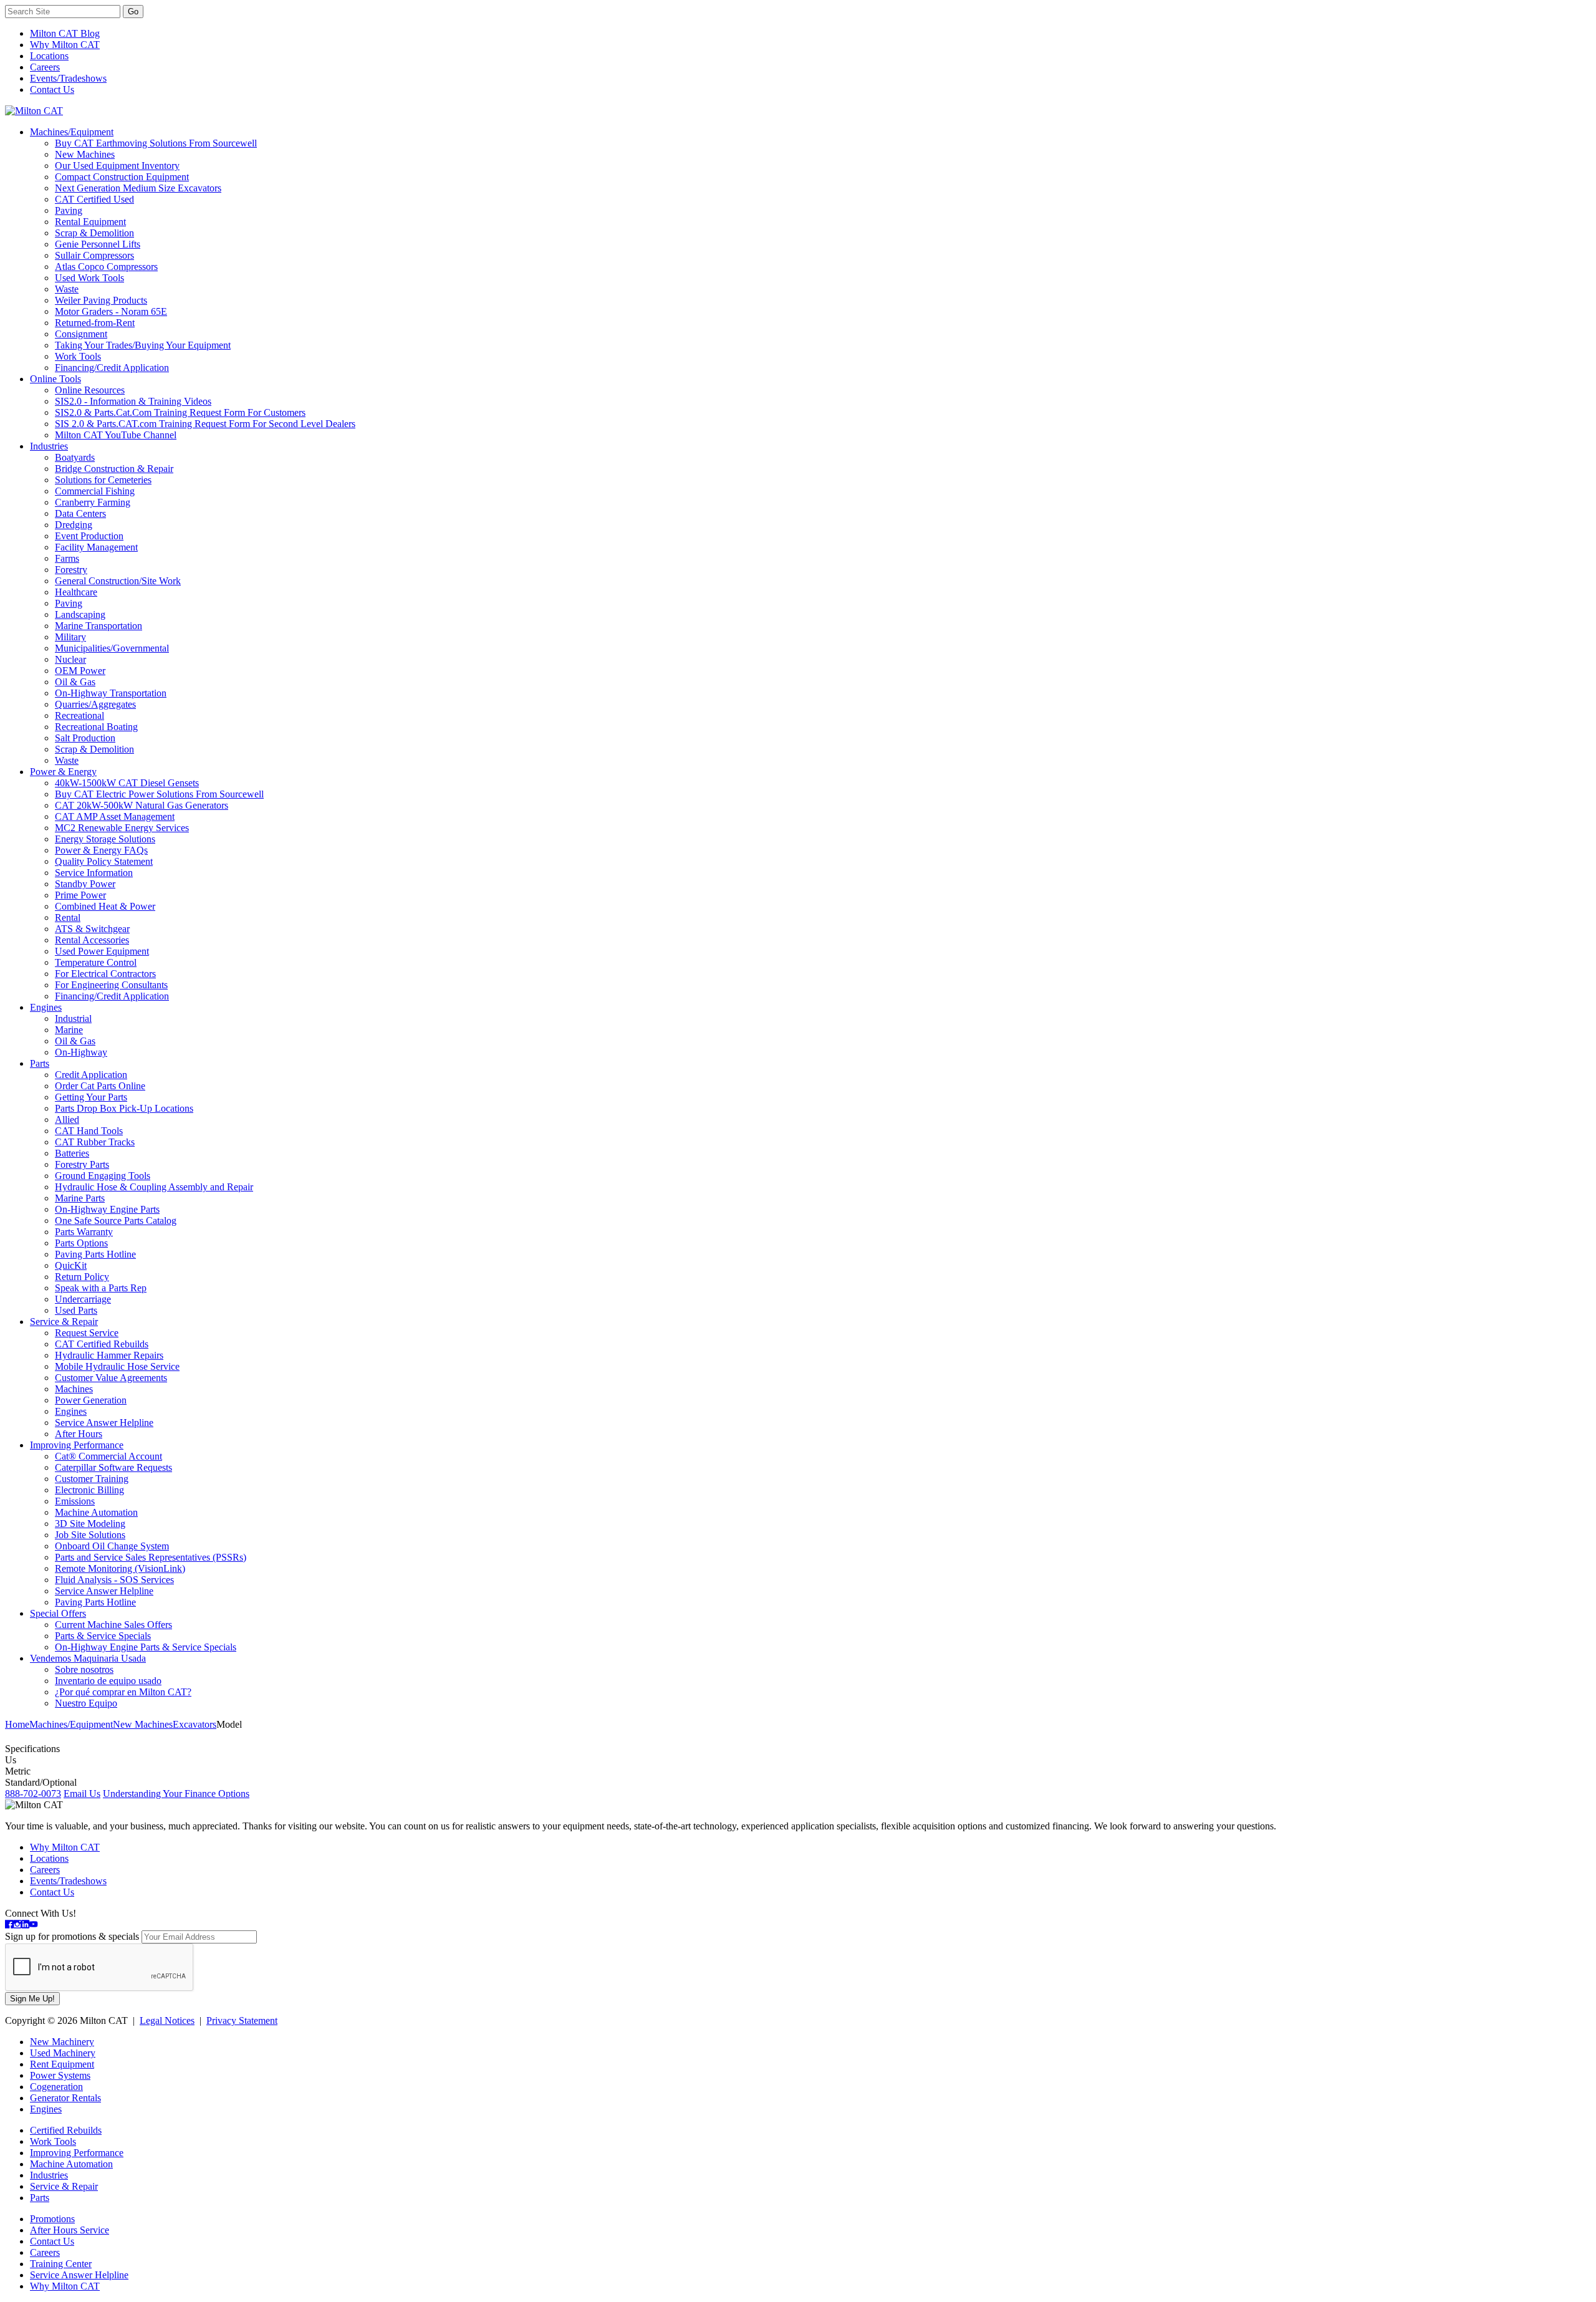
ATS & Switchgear (92, 929)
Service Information (94, 873)
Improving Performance (77, 1445)
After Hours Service (70, 2230)
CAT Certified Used (94, 199)
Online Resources (90, 390)
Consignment (81, 334)
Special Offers (58, 1613)
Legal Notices (167, 2020)
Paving (69, 210)
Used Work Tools (89, 278)
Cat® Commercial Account (108, 1456)
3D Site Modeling (90, 1524)
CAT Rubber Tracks (95, 1142)
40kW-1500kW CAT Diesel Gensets (127, 783)
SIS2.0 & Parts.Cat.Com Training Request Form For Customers (180, 412)
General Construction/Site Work (118, 581)
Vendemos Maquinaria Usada (88, 1658)
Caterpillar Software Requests (113, 1467)
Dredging (74, 525)
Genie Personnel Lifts (98, 244)
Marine (69, 1030)
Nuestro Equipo (86, 1703)
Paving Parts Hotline (95, 1254)
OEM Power (80, 671)
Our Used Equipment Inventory (117, 166)
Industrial (73, 1019)
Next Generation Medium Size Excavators (138, 188)
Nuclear (70, 659)
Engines (46, 1007)
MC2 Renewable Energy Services (122, 828)
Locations (49, 56)
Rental (68, 917)
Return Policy (82, 1277)
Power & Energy (63, 772)
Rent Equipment (62, 2064)
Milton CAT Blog (65, 33)
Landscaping (80, 614)
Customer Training (92, 1479)
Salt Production (85, 738)
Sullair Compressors (94, 255)
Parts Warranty (84, 1232)
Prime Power (80, 895)
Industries (49, 446)
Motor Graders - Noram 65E (111, 311)
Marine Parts (80, 1198)
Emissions (75, 1501)
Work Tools (78, 356)
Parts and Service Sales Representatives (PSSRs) (151, 1557)
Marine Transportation (99, 626)
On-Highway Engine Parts (107, 1209)
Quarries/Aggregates (95, 704)
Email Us (82, 1794)
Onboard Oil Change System (112, 1546)
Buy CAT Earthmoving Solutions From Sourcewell (156, 143)
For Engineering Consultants (111, 985)
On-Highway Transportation (111, 693)
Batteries (72, 1153)
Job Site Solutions (90, 1535)
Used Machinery (63, 2053)
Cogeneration (56, 2087)
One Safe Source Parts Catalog (116, 1221)
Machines (74, 1389)
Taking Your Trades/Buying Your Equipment (143, 345)
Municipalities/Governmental (112, 648)
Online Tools (55, 379)
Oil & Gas (75, 682)
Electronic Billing (89, 1490)
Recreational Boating (96, 727)
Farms (67, 558)
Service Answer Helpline (104, 1423)
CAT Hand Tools (89, 1131)
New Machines (85, 154)
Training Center (61, 2264)
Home (17, 1724)
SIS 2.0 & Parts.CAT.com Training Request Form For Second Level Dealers (205, 424)
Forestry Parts (82, 1164)
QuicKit (71, 1265)
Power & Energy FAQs (101, 850)
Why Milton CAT (65, 45)
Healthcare (76, 592)
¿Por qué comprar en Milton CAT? (123, 1692)
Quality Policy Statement (104, 861)
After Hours (79, 1434)
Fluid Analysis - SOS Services (114, 1580)
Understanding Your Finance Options (176, 1794)
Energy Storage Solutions (105, 839)
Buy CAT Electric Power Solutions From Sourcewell (159, 794)
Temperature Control (96, 962)
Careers (45, 67)
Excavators (195, 1724)
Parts (40, 1063)
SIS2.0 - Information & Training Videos (133, 401)
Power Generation (91, 1400)
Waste (67, 289)
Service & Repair (64, 1322)
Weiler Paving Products (101, 300)
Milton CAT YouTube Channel (116, 435)
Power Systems (60, 2075)
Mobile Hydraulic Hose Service (117, 1366)
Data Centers (80, 513)
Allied (67, 1120)
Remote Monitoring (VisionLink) (120, 1568)
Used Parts (76, 1310)
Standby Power (85, 884)
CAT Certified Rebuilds (102, 1344)
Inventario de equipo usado (108, 1681)
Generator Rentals (65, 2098)
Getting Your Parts (91, 1097)
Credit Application (91, 1075)
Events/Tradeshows (68, 78)
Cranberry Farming (93, 502)
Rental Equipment (90, 222)
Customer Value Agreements (111, 1378)
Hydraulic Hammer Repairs (109, 1355)
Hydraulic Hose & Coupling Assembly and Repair (154, 1187)
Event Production (89, 536)
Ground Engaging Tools (103, 1176)
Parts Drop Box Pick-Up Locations (124, 1108)
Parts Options (81, 1243)
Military (70, 637)
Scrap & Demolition (94, 233)
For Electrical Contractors (105, 974)
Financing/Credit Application (112, 368)
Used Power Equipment (102, 951)
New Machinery (62, 2042)
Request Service (87, 1333)
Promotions (52, 2219)
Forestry (71, 570)
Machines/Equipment (72, 132)
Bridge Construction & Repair (114, 469)
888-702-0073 (33, 1794)
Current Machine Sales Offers (113, 1625)
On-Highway (81, 1052)
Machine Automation (96, 1512)
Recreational (79, 715)
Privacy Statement (242, 2020)
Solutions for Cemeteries (103, 480)
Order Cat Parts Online (100, 1086)
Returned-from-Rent (95, 323)
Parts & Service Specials (103, 1636)
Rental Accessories (92, 940)
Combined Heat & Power (105, 906)
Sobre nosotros (84, 1669)
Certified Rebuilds (66, 2130)
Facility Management (96, 547)
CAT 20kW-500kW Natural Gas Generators (142, 805)
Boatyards (75, 457)
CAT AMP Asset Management (115, 816)
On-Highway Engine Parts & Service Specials (146, 1647)
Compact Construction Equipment (122, 177)
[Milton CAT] (34, 111)
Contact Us (52, 89)
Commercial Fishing (95, 491)
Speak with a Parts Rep (101, 1288)
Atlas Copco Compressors (106, 267)
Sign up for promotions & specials (72, 1936)
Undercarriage (83, 1299)
